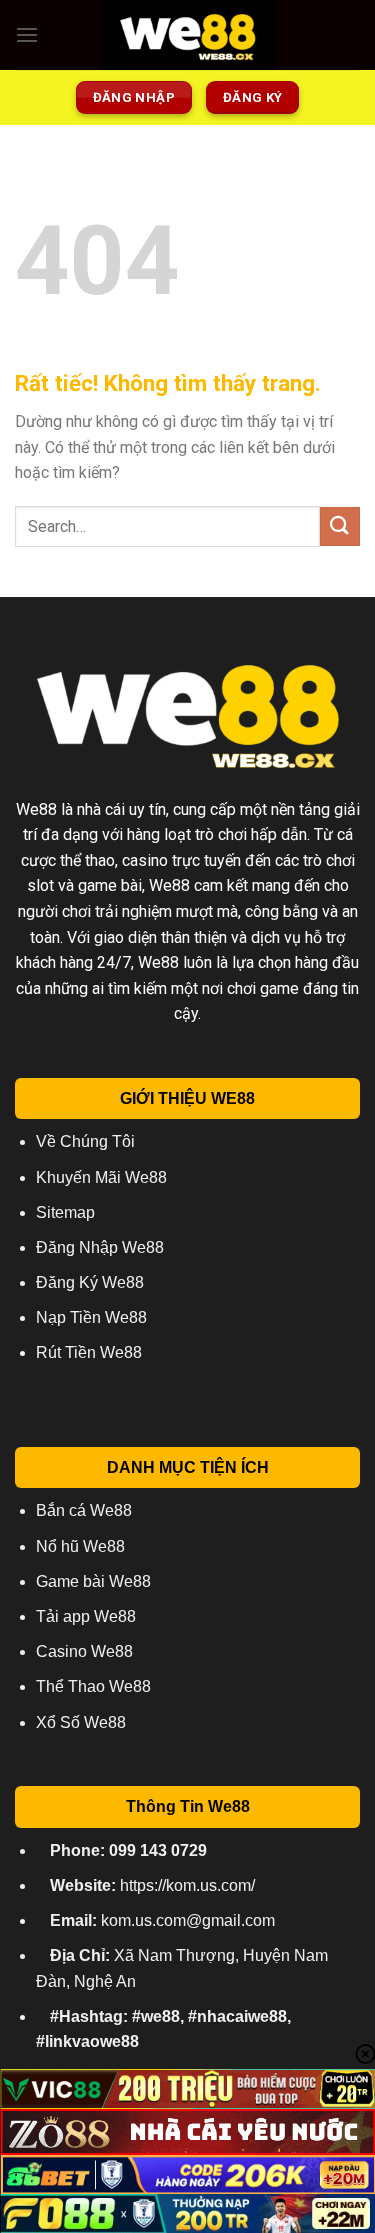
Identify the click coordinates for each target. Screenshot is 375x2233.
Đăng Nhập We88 (100, 1247)
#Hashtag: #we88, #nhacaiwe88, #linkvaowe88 (163, 2029)
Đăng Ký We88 (90, 1282)
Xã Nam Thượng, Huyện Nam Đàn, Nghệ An (182, 1968)
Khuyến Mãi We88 (101, 1177)
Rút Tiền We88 (89, 1352)
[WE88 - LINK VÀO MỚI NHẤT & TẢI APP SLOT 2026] (188, 35)
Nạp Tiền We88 (91, 1317)
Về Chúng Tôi (85, 1141)
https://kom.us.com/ (152, 1885)
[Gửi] (340, 526)
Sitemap (65, 1212)
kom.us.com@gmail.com (162, 1920)
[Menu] (27, 34)
